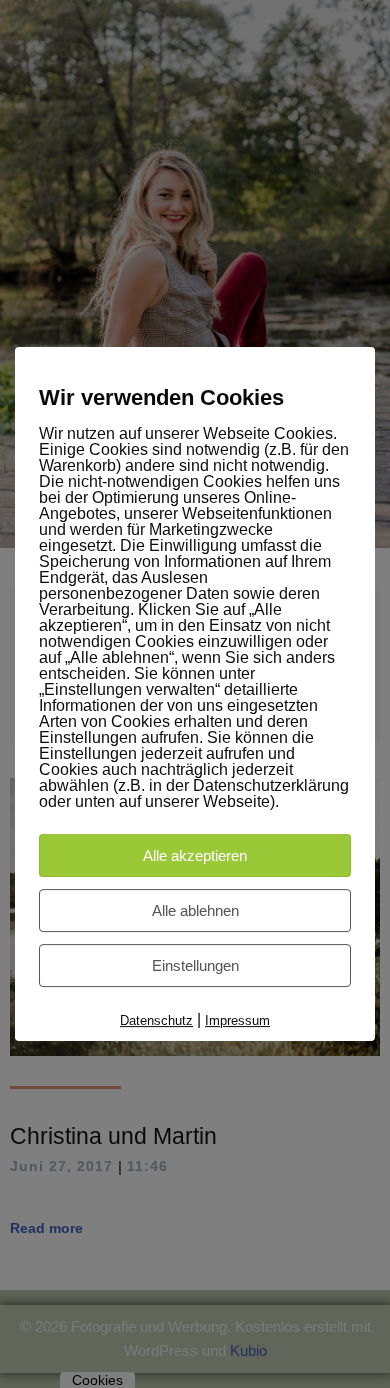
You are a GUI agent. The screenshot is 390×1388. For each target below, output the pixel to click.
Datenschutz (156, 1020)
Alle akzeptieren (195, 855)
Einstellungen (195, 965)
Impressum (237, 1020)
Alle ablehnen (195, 910)
